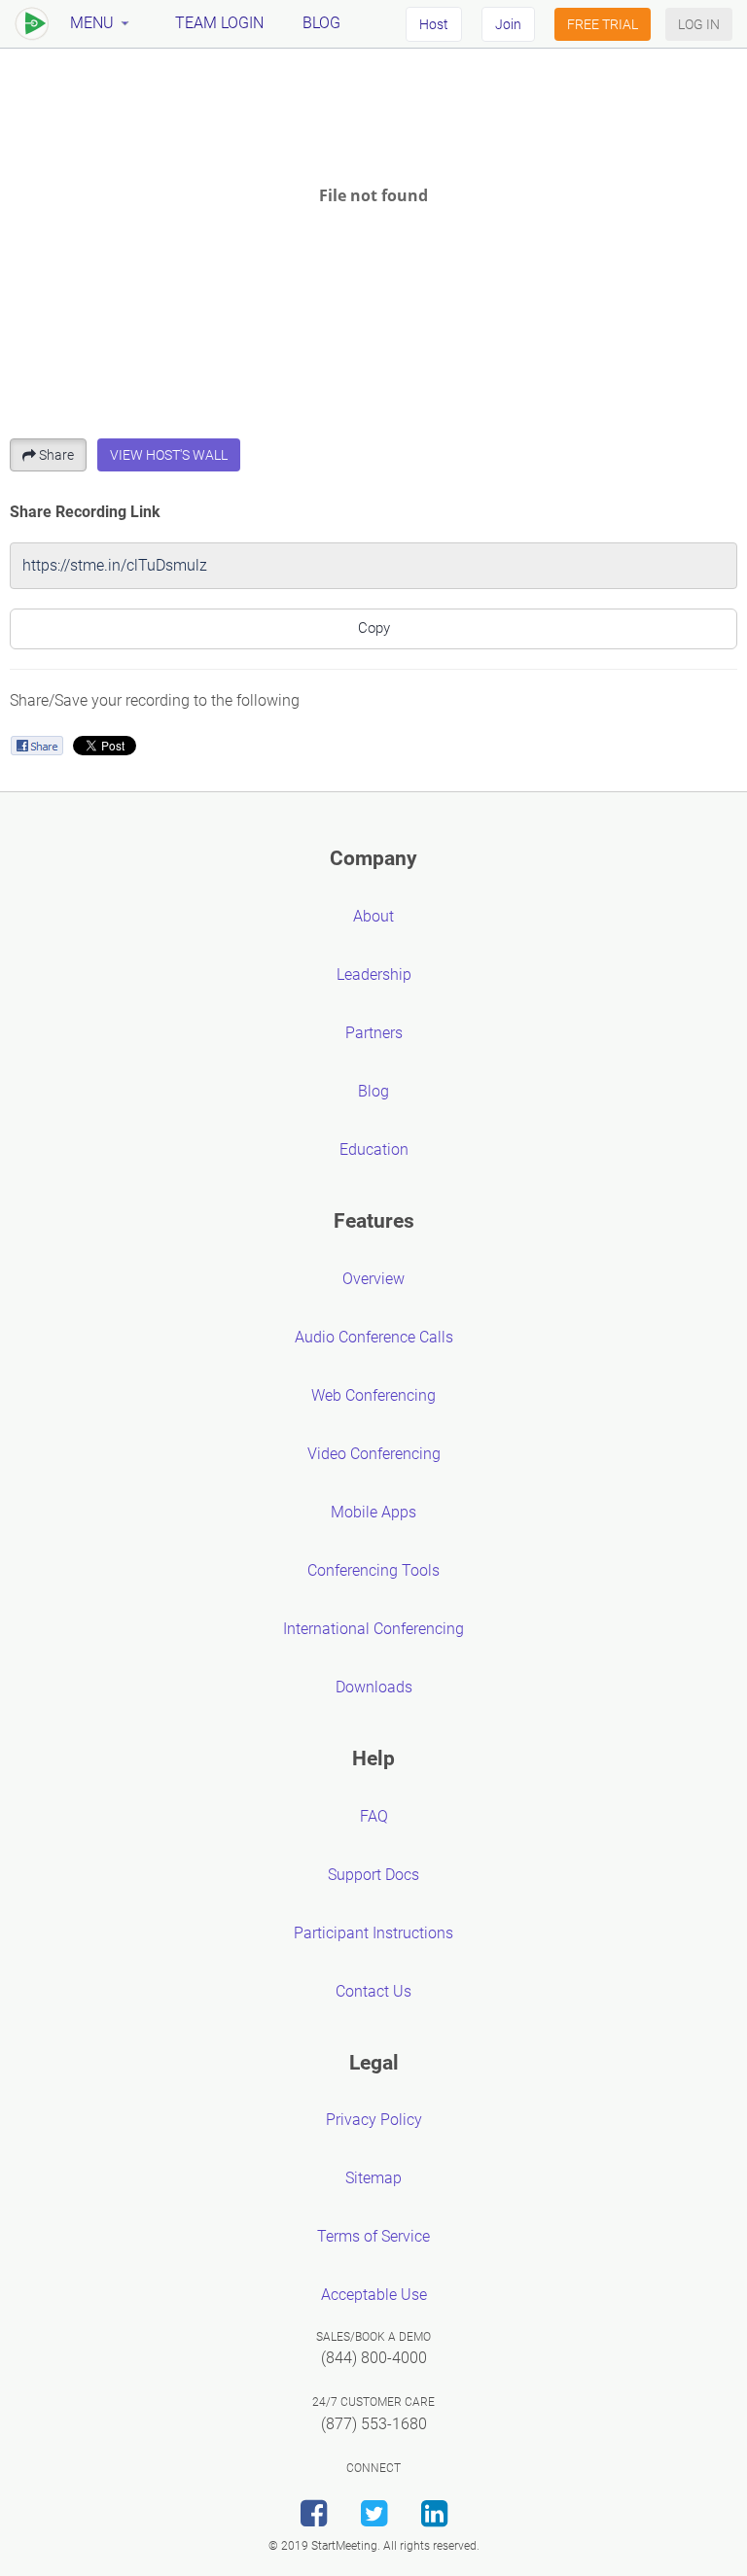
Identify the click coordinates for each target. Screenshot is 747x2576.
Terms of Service (373, 2236)
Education (374, 1149)
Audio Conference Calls (374, 1337)
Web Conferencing (373, 1395)
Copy (374, 628)
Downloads (374, 1687)
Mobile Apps (373, 1512)
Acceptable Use (374, 2295)
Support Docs (373, 1875)
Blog (321, 23)
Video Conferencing (374, 1454)
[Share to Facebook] (36, 745)
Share (56, 455)
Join (508, 24)
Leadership (374, 975)
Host (434, 24)
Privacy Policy (374, 2120)
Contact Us (373, 1991)
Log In (699, 24)
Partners (374, 1033)
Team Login (219, 23)
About (373, 916)
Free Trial (603, 24)
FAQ (374, 1816)
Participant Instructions (373, 1933)
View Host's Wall (169, 455)
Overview (373, 1279)
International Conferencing (373, 1629)
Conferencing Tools (373, 1570)
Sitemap (373, 2178)
